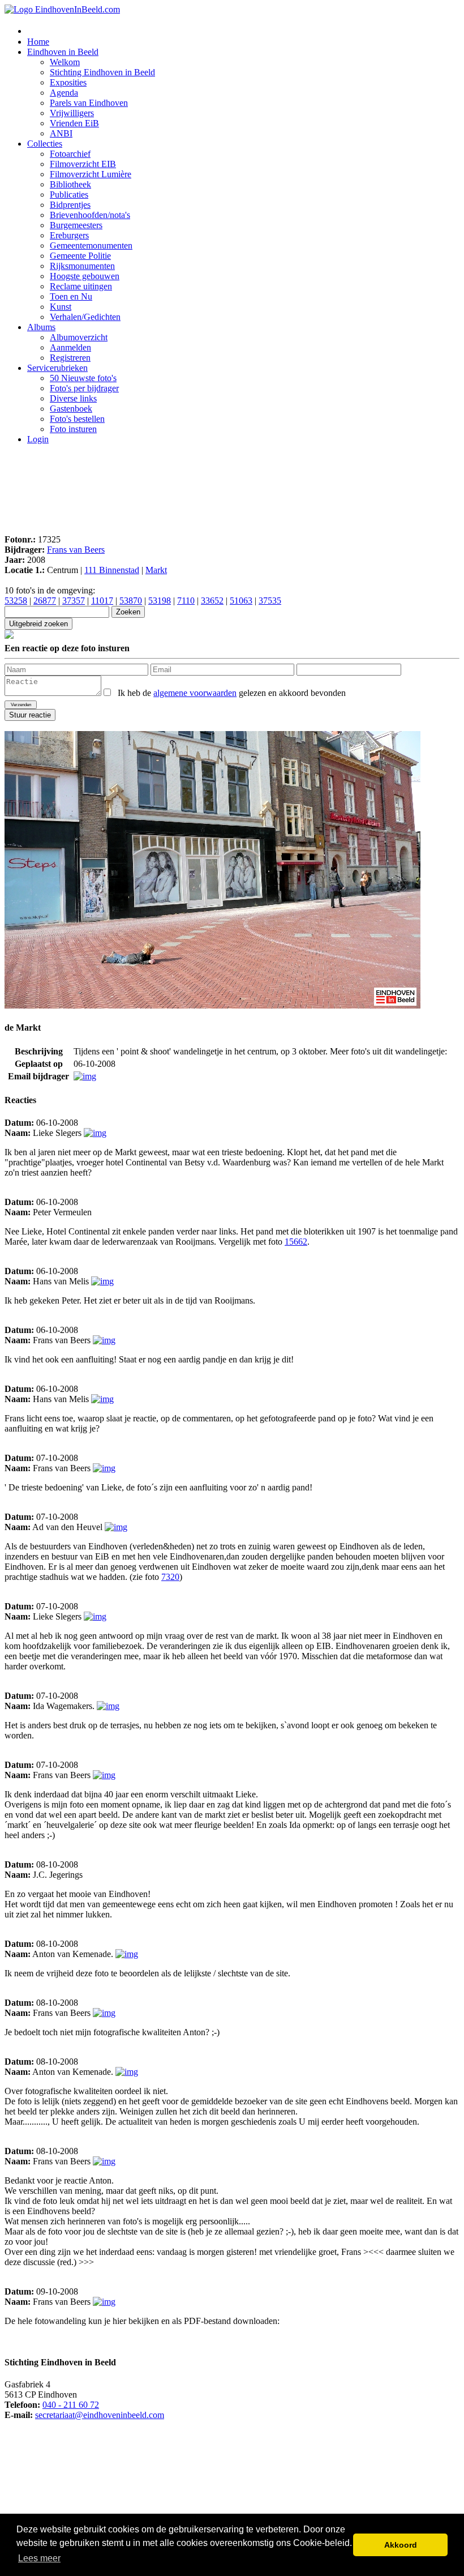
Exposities (68, 82)
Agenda (64, 93)
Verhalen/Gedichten (85, 317)
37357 (74, 601)
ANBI (61, 133)
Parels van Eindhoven (89, 103)
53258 (16, 601)
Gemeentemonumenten (91, 245)
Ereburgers (69, 235)
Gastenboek (71, 409)
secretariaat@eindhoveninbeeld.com (100, 2415)
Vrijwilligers (72, 113)
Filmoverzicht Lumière (91, 174)
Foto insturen (73, 429)
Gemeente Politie (80, 256)
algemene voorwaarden (195, 693)
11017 (102, 601)
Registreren (70, 358)
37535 (270, 601)
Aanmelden (70, 347)
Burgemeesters (76, 225)
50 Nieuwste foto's (83, 378)
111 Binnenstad (112, 570)
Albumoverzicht (79, 337)
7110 (186, 601)
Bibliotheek (70, 184)
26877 (45, 601)
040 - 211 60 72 (71, 2405)
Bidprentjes (70, 205)
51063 (241, 601)
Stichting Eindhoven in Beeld (102, 72)
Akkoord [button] (401, 2545)
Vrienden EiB (74, 123)
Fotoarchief (70, 154)
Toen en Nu (71, 296)
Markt (156, 570)
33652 (212, 601)
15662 (296, 1242)
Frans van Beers (76, 550)
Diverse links (73, 398)
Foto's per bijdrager (84, 388)
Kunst (61, 307)
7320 (170, 1577)
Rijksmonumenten (82, 266)
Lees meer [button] (39, 2558)
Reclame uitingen (81, 286)
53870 (131, 601)
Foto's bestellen (77, 419)
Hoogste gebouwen (85, 276)
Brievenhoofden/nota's (90, 215)
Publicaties (69, 195)
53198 (160, 601)
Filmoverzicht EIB (83, 164)
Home (38, 42)
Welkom (65, 62)
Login (38, 439)
